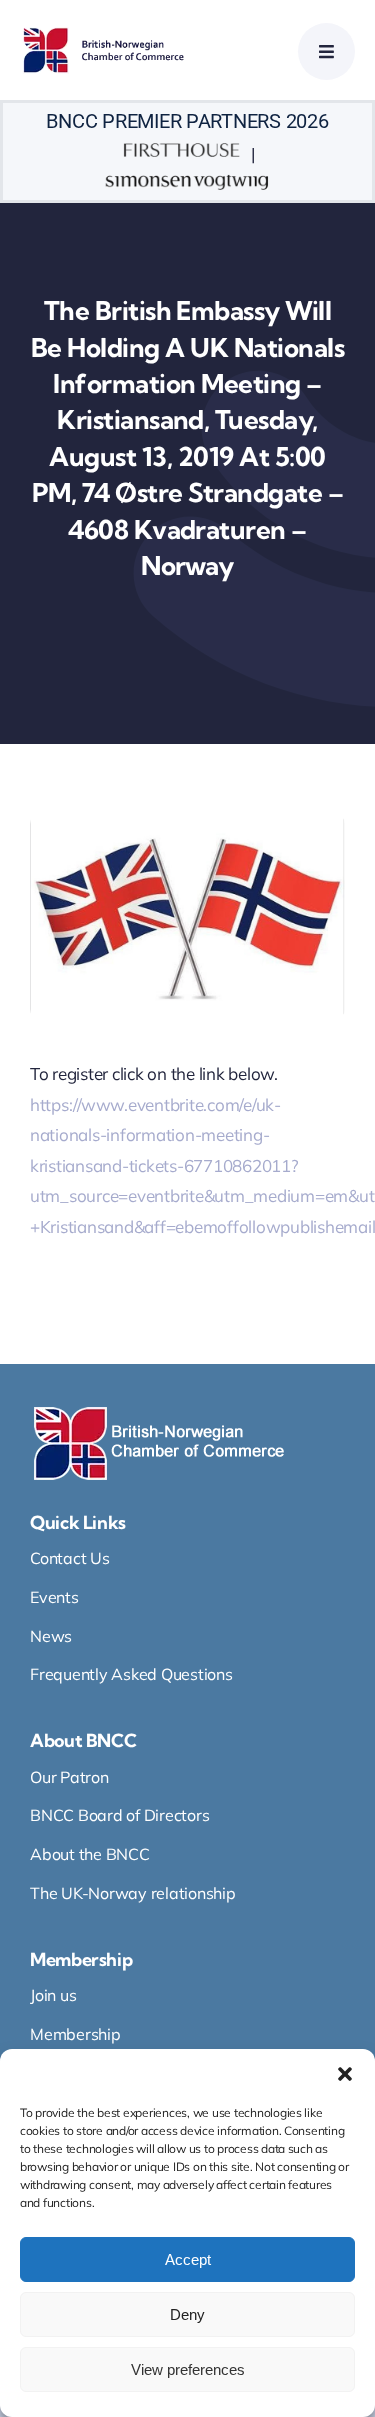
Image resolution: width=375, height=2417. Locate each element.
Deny (187, 2314)
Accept (188, 2259)
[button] (345, 2074)
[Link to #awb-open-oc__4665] (326, 51)
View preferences (188, 2369)
